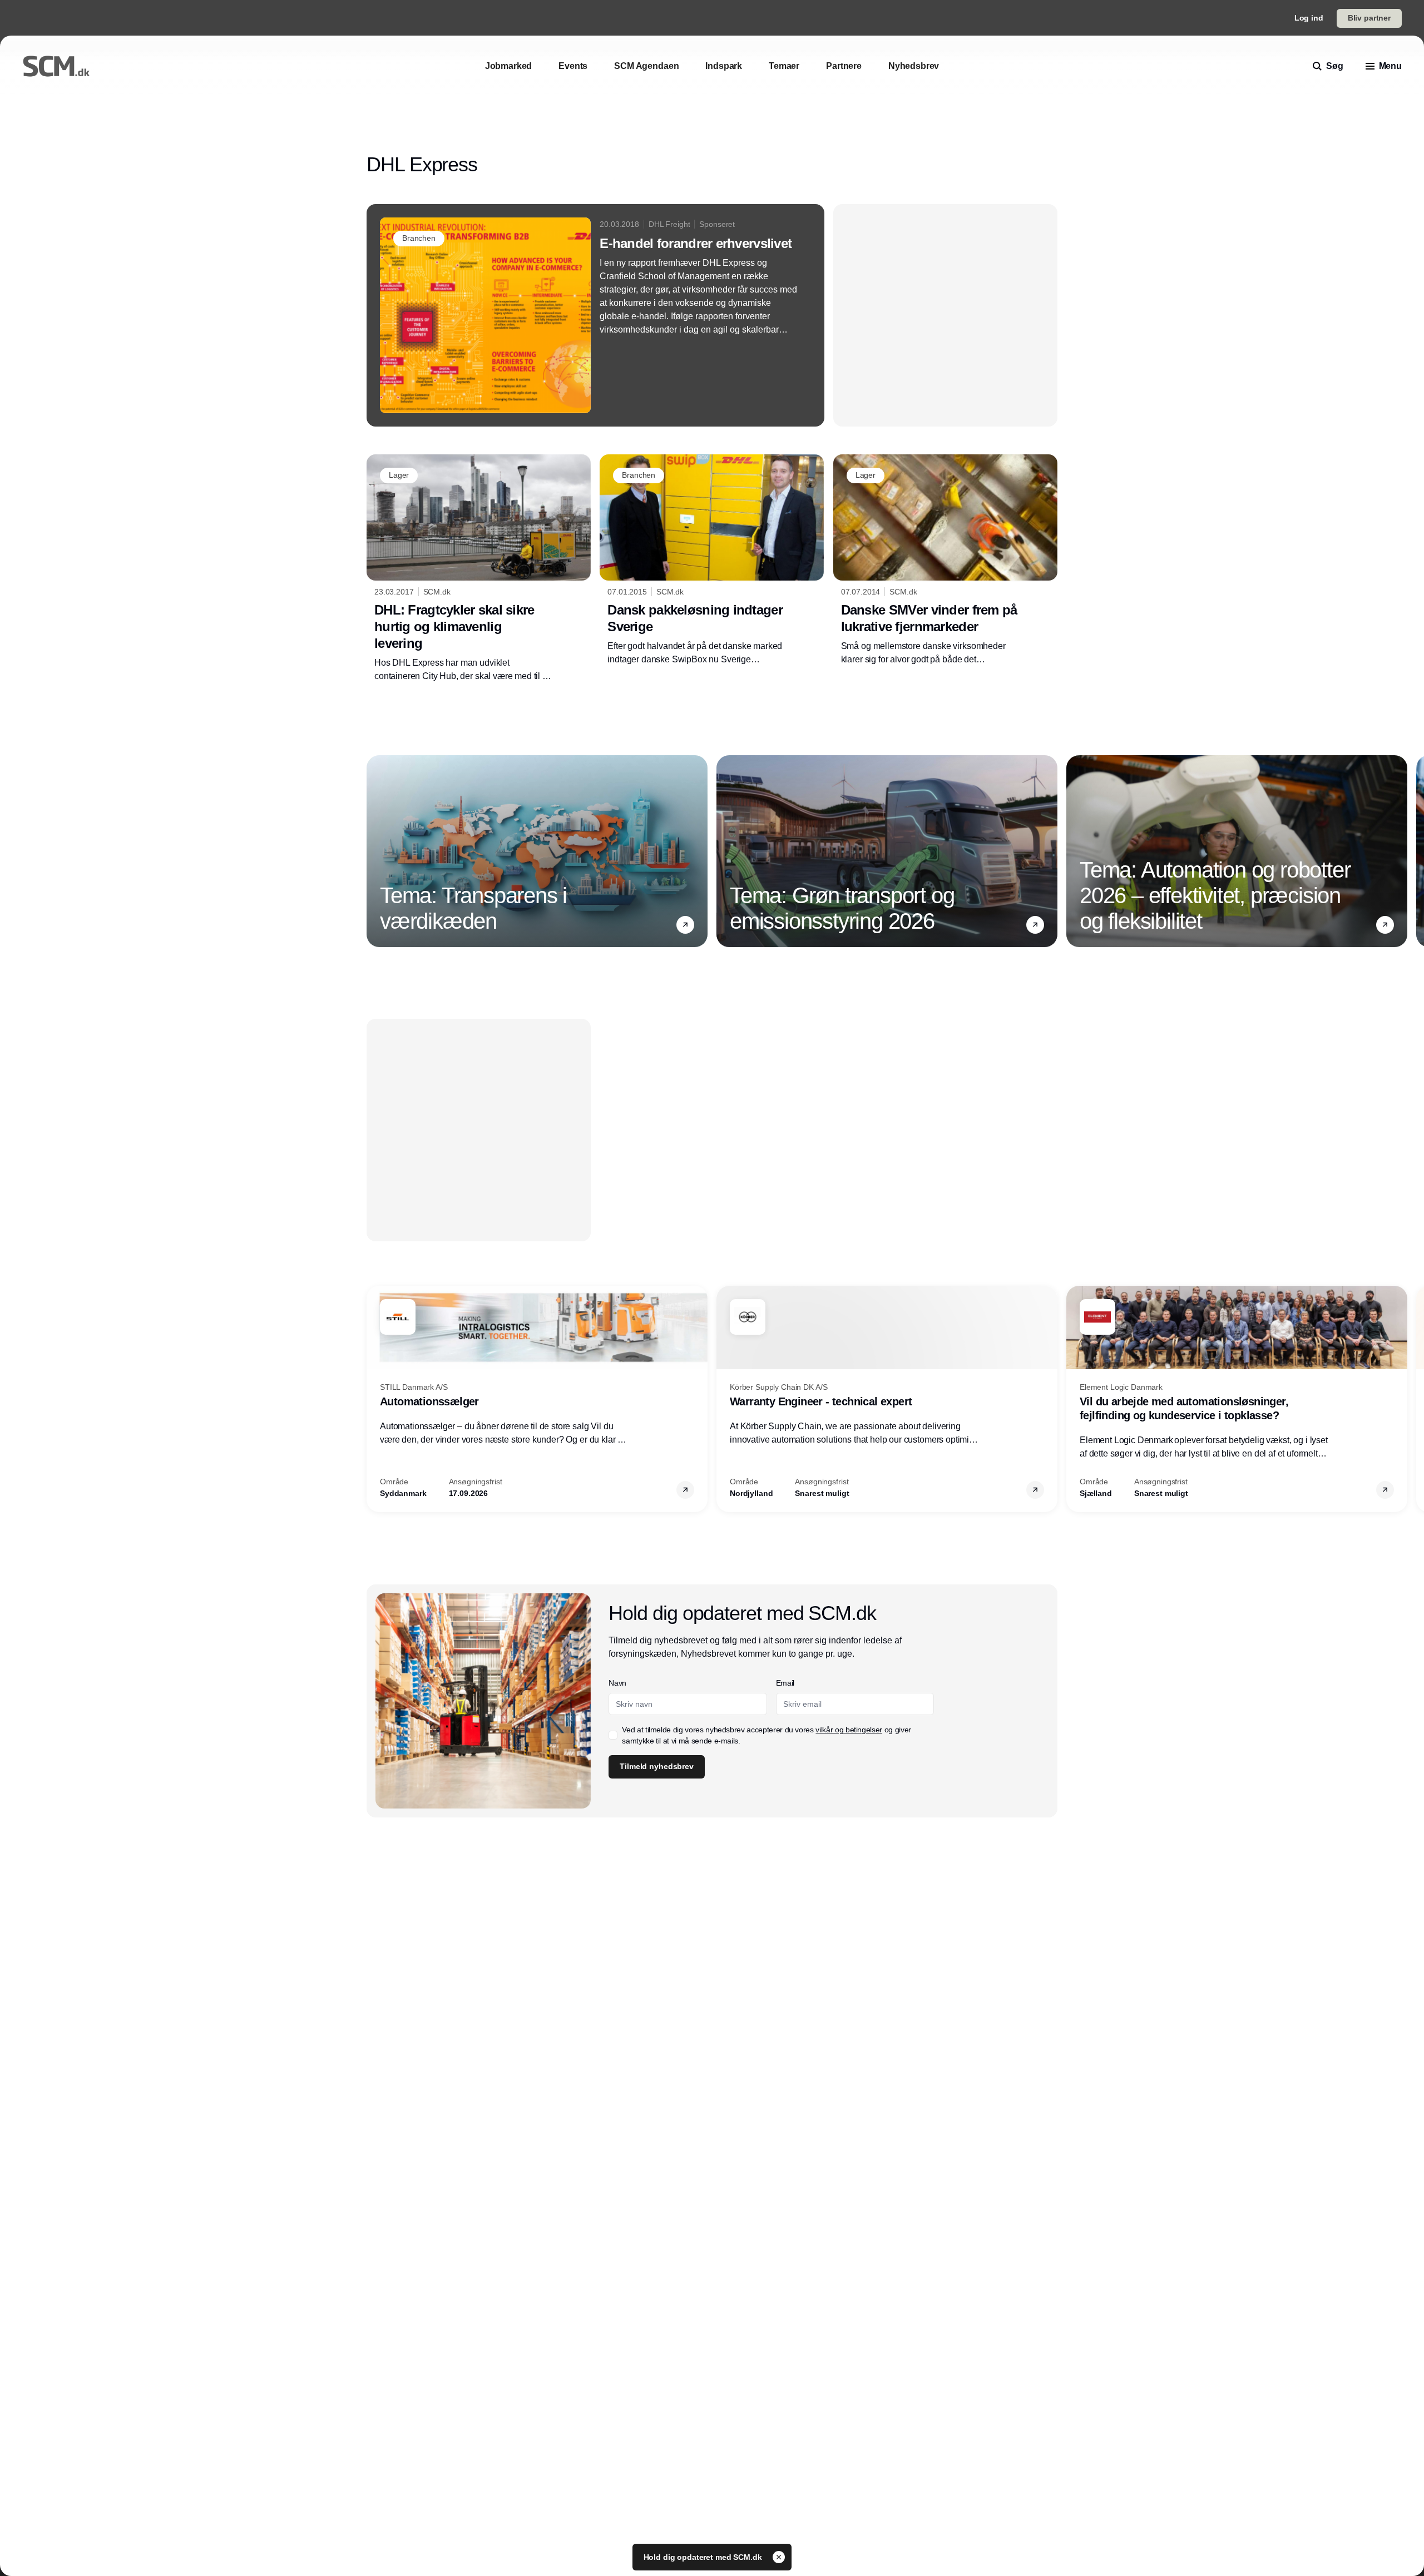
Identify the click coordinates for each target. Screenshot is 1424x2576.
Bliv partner (1369, 18)
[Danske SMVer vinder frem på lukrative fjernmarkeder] (945, 560)
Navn (617, 1683)
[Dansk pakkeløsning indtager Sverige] (712, 560)
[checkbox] (613, 1735)
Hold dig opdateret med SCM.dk (704, 2557)
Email (785, 1683)
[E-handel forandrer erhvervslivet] (595, 315)
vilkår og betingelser (849, 1730)
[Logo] (56, 66)
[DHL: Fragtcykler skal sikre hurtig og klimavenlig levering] (479, 568)
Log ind (1309, 18)
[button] (685, 924)
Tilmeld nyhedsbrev (656, 1766)
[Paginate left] (375, 851)
